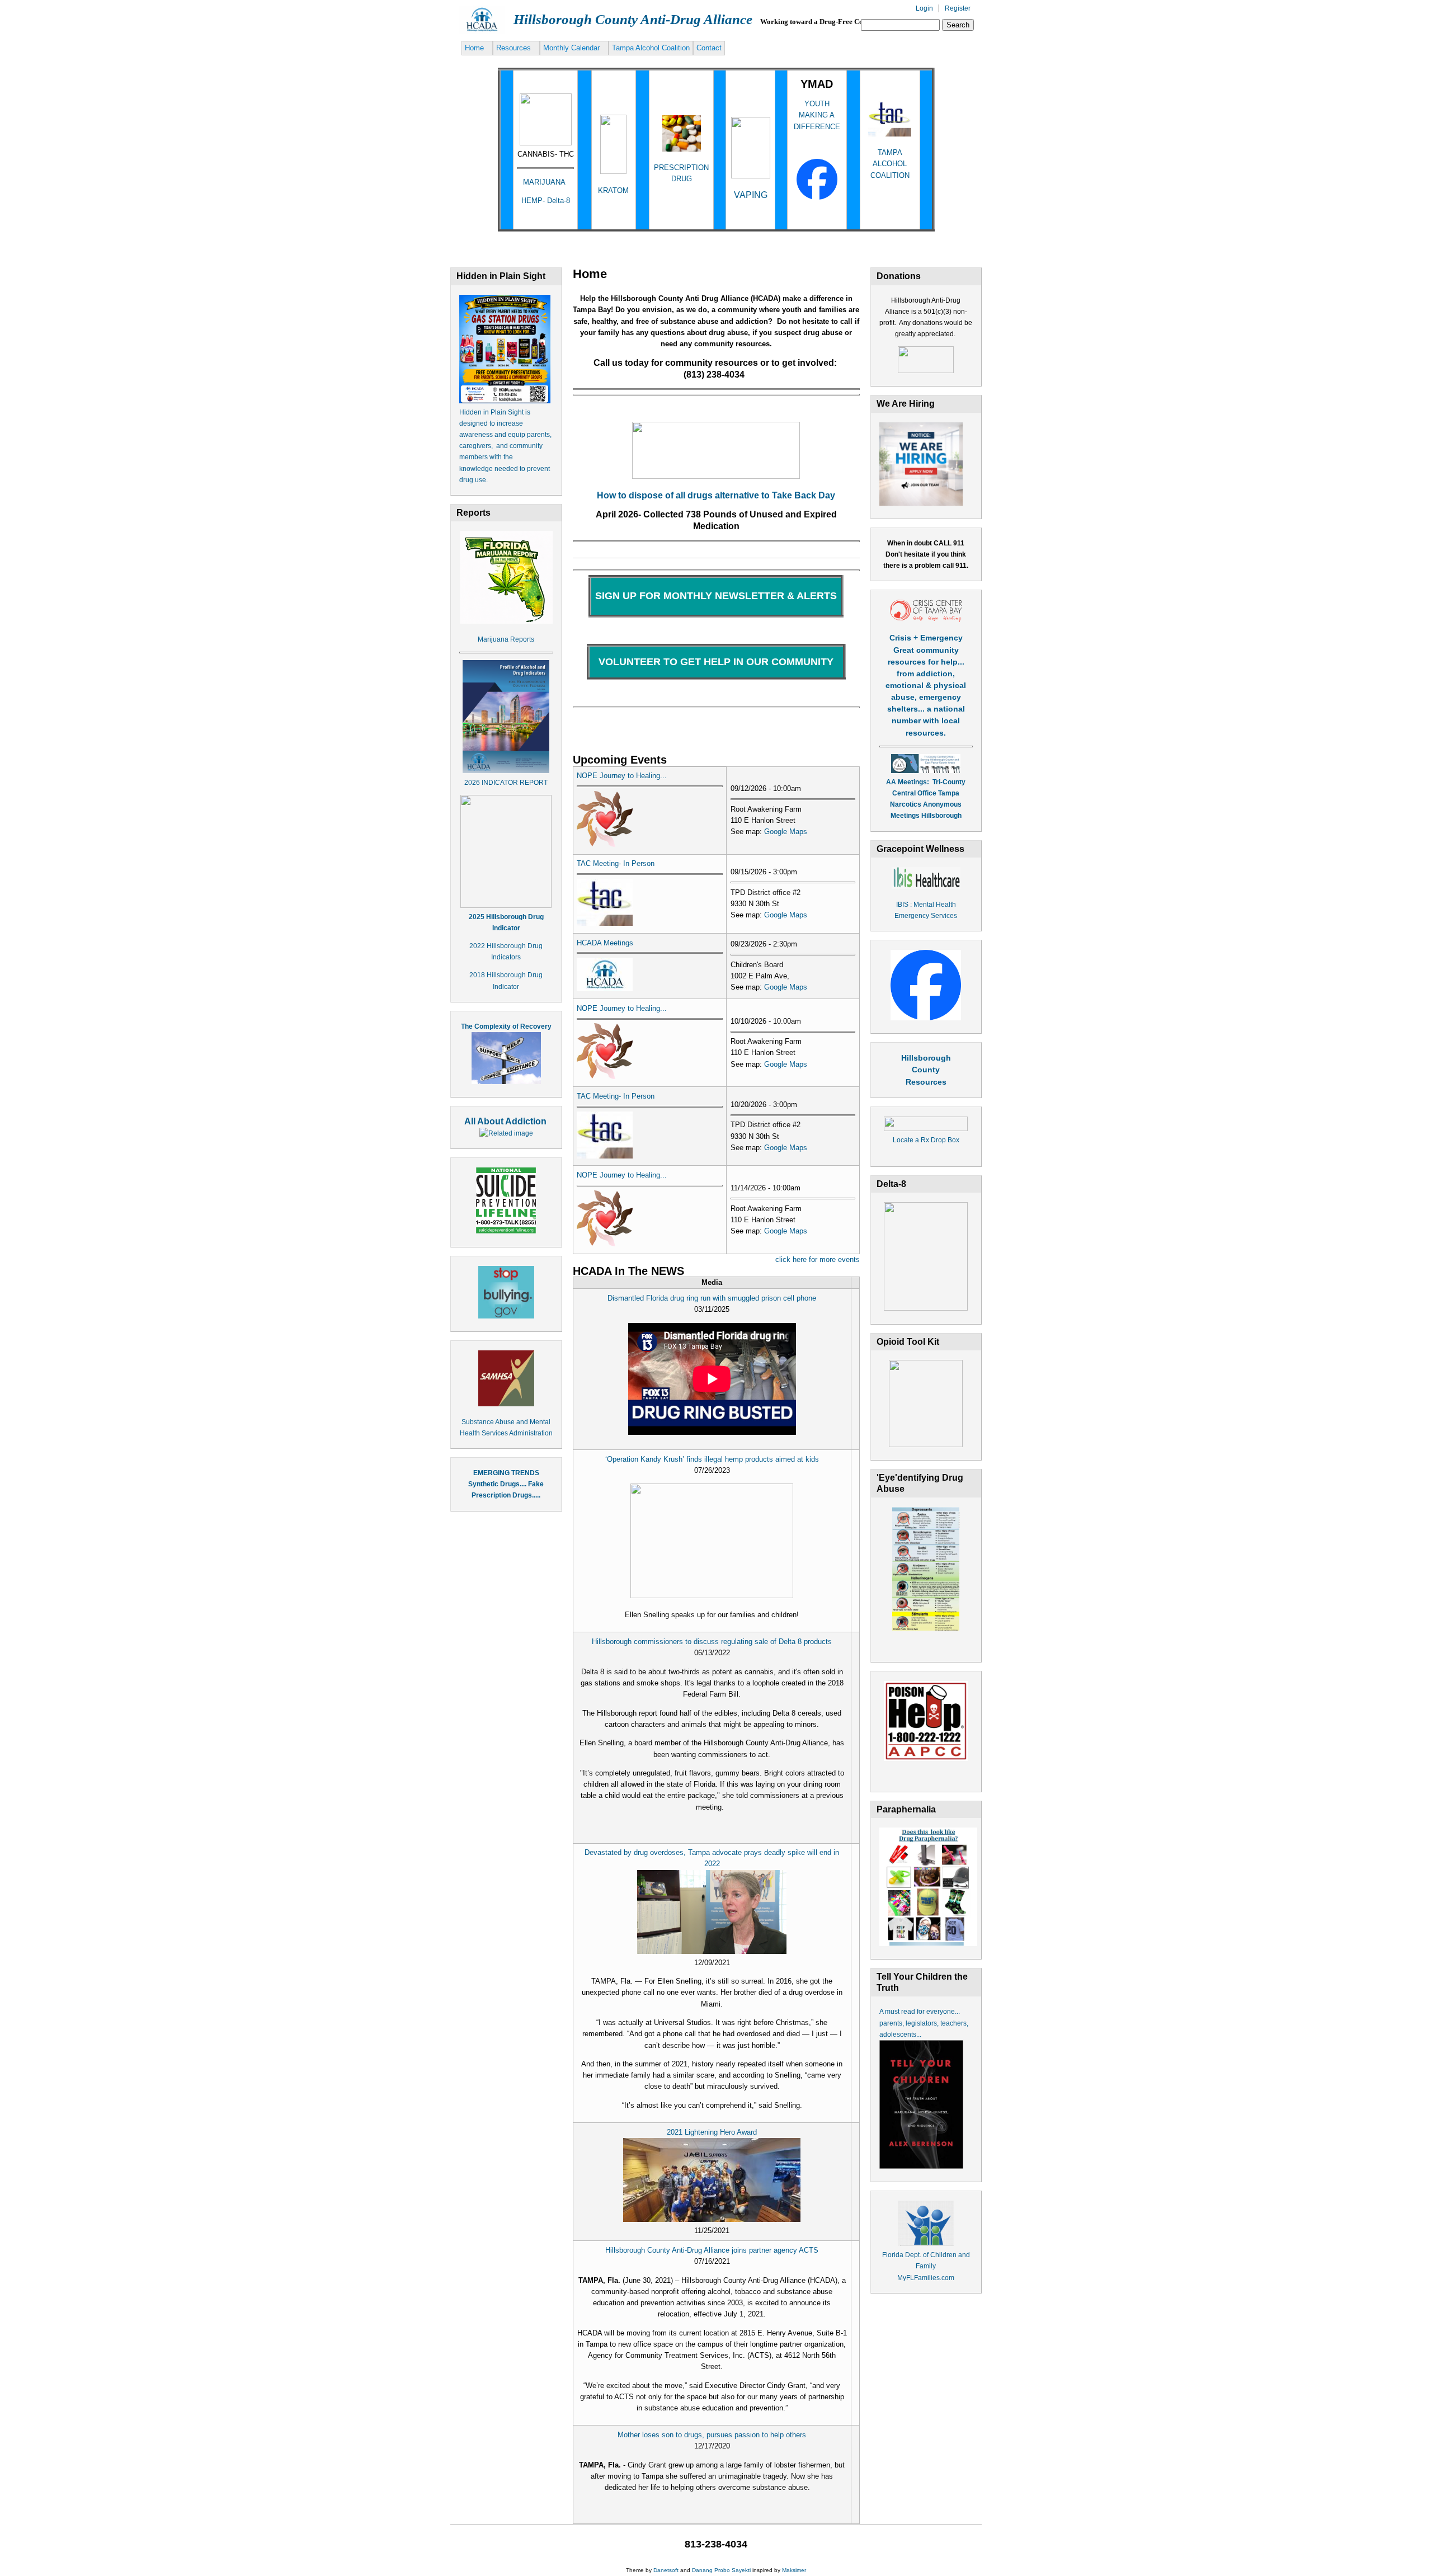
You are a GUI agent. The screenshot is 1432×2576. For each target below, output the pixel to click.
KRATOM (613, 190)
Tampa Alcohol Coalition (651, 48)
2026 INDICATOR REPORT (506, 783)
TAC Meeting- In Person (616, 863)
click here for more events (818, 1259)
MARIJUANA (545, 182)
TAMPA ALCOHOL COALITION (890, 164)
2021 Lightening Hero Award (712, 2132)
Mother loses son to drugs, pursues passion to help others (712, 2435)
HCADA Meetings (605, 943)
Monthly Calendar (571, 48)
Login (924, 8)
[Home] (482, 31)
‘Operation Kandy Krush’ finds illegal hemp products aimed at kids (712, 1459)
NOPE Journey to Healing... (622, 776)
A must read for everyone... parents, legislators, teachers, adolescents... (924, 2023)
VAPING (751, 195)
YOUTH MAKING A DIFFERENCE (817, 115)
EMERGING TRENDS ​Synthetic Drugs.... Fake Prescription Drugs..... (506, 1484)
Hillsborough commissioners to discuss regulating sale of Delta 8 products (712, 1642)
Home (474, 48)
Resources (514, 48)
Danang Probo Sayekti (721, 2570)
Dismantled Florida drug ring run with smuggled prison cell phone (712, 1298)
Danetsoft (666, 2570)
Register (958, 8)
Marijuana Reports (506, 639)
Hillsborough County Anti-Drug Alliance (633, 19)
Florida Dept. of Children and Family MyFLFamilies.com (926, 2266)
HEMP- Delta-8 (546, 201)
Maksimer (794, 2570)
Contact (709, 48)
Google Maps (786, 832)
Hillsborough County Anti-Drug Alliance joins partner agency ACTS (712, 2250)
